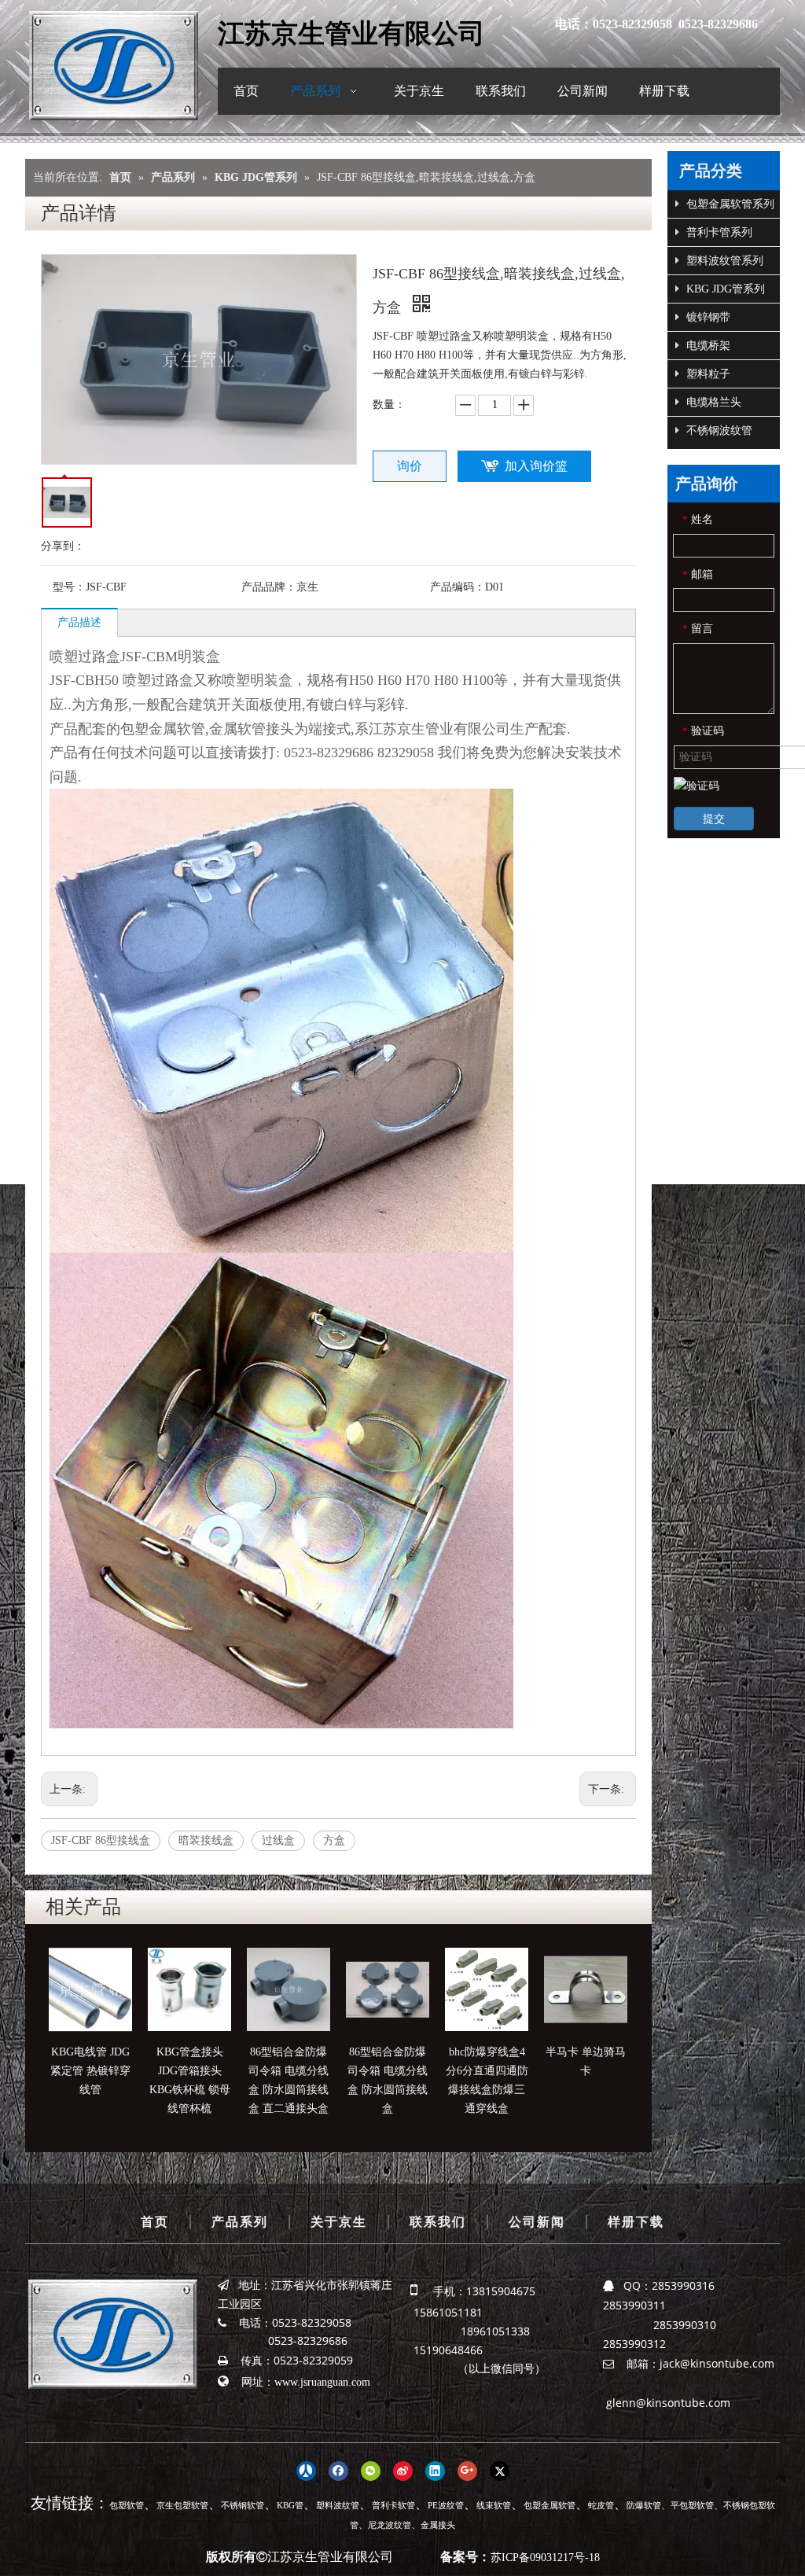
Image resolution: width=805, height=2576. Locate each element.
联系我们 (438, 2222)
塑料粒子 (707, 374)
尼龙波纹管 (390, 2525)
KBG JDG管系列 (724, 289)
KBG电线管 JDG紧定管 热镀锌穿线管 (90, 2071)
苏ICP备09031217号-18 (545, 2558)
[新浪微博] (403, 2470)
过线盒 (278, 1840)
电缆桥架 (707, 346)
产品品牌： (269, 587)
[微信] (371, 2470)
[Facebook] (338, 2470)
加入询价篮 (536, 466)
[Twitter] (500, 2470)
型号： (69, 587)
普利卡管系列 (718, 232)
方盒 (334, 1840)
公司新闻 (537, 2222)
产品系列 (240, 2222)
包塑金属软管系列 (729, 204)
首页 (155, 2222)
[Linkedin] (435, 2470)
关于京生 (339, 2222)
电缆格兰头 (712, 402)
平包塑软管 (692, 2505)
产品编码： (458, 587)
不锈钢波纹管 (718, 431)
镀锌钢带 (707, 317)
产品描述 (79, 622)
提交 (714, 819)
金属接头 (438, 2525)
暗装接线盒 (206, 1840)
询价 (410, 466)
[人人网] (306, 2470)
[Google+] (467, 2470)
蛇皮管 (601, 2505)
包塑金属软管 (550, 2505)
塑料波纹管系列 (723, 261)
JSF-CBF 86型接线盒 (101, 1840)
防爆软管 (644, 2505)
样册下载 (636, 2222)
